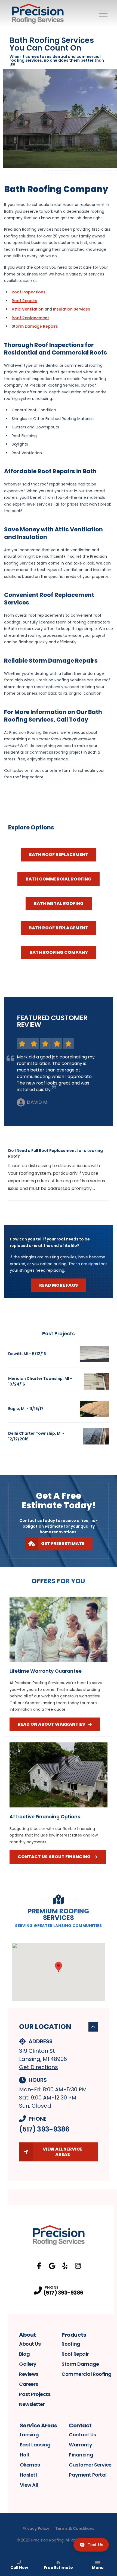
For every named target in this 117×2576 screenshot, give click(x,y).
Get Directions (39, 2067)
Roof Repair (75, 2354)
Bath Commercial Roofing (59, 879)
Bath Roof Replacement (59, 855)
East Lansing (35, 2445)
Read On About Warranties (51, 1724)
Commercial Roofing (87, 2374)
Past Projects (35, 2394)
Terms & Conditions (75, 2528)
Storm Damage (80, 2364)
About (27, 2335)
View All (29, 2485)
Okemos (30, 2465)
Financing (81, 2455)
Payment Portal (88, 2475)
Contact (80, 2425)
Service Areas (39, 2425)
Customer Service (90, 2465)
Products (74, 2335)
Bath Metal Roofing (59, 903)
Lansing (29, 2435)
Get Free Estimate (63, 1544)
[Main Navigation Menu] (103, 14)
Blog (24, 2354)
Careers (29, 2384)
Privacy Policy (36, 2528)
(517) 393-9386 (44, 2129)
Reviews (29, 2374)
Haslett (29, 2475)
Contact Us (82, 2435)
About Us (30, 2344)
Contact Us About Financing (54, 1857)
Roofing (71, 2344)
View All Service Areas (63, 2152)
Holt (25, 2455)
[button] (59, 1967)
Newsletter (32, 2404)
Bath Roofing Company (59, 952)
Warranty (80, 2445)
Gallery (28, 2364)
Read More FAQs (59, 1285)
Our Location (45, 2027)
